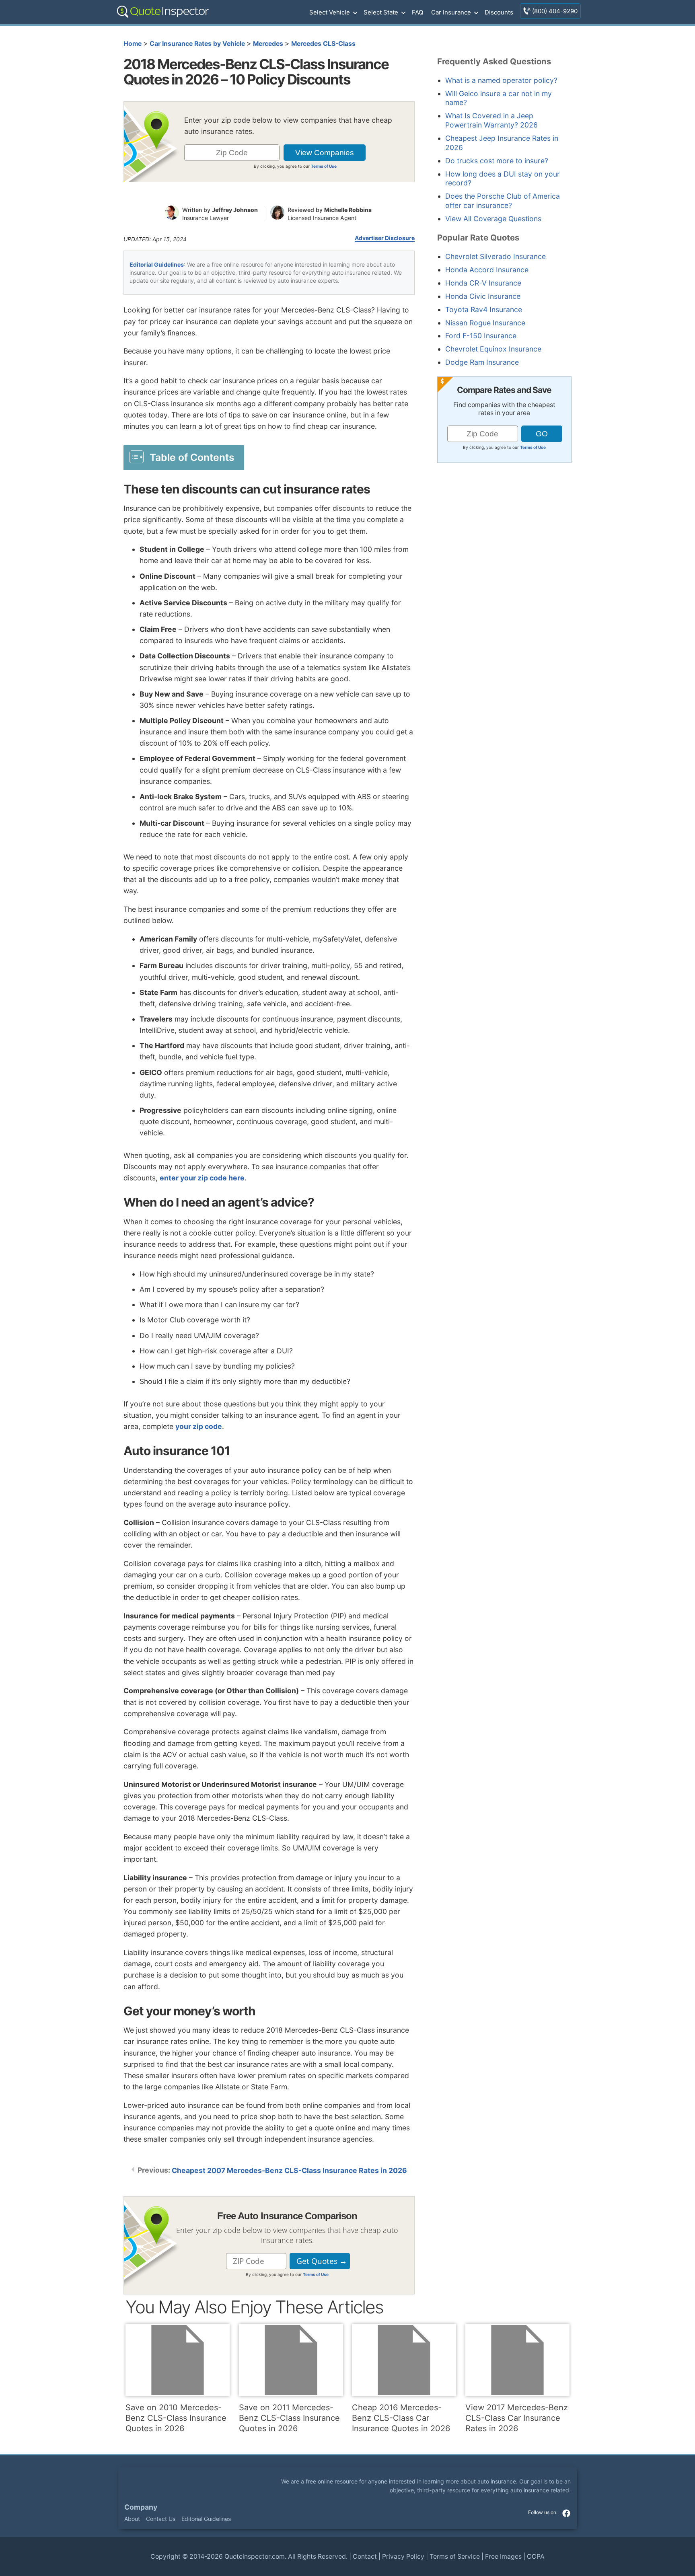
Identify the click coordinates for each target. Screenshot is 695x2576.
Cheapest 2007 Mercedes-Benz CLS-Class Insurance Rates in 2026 (289, 2170)
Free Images (503, 2556)
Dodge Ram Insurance (482, 362)
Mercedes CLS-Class (323, 44)
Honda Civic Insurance (483, 296)
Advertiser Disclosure (385, 238)
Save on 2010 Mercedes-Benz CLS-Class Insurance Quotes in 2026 (176, 2418)
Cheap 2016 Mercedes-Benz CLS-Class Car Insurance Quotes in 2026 (401, 2418)
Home (133, 44)
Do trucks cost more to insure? (497, 161)
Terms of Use (324, 166)
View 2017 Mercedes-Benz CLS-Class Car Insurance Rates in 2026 (517, 2418)
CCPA (536, 2556)
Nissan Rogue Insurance (485, 323)
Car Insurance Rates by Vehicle (197, 44)
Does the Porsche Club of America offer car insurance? (503, 201)
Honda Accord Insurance (487, 270)
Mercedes (268, 44)
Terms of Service (455, 2556)
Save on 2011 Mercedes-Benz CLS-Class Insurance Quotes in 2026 (289, 2418)
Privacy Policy (403, 2556)
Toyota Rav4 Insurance (484, 309)
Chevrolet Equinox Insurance (493, 349)
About (132, 2519)
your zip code (199, 1426)
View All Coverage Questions (493, 219)
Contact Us (161, 2519)
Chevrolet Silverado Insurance (496, 256)
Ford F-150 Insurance (481, 336)
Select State (381, 12)
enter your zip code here (202, 1178)
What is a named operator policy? (501, 80)
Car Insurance (451, 12)
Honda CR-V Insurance (483, 283)
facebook (566, 2513)
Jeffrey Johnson (235, 210)
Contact (365, 2556)
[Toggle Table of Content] (184, 457)
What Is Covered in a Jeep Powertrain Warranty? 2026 (491, 120)
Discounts (499, 12)
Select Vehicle (330, 12)
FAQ (417, 12)
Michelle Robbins (348, 210)
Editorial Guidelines (157, 264)
